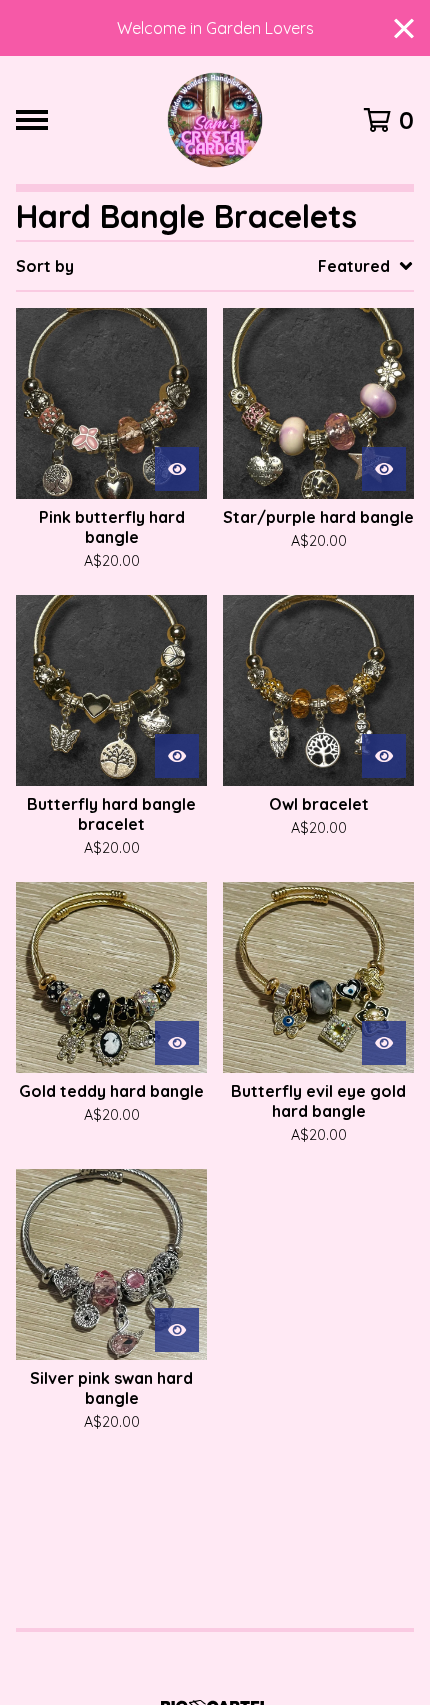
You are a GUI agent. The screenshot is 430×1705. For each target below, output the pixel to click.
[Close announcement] (404, 28)
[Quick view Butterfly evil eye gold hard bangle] (384, 1043)
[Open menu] (32, 120)
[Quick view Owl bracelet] (384, 756)
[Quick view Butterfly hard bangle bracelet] (177, 756)
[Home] (215, 120)
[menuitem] (215, 266)
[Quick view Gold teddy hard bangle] (177, 1043)
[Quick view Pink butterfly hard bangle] (177, 469)
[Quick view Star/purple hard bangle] (384, 469)
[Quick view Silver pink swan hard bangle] (177, 1330)
